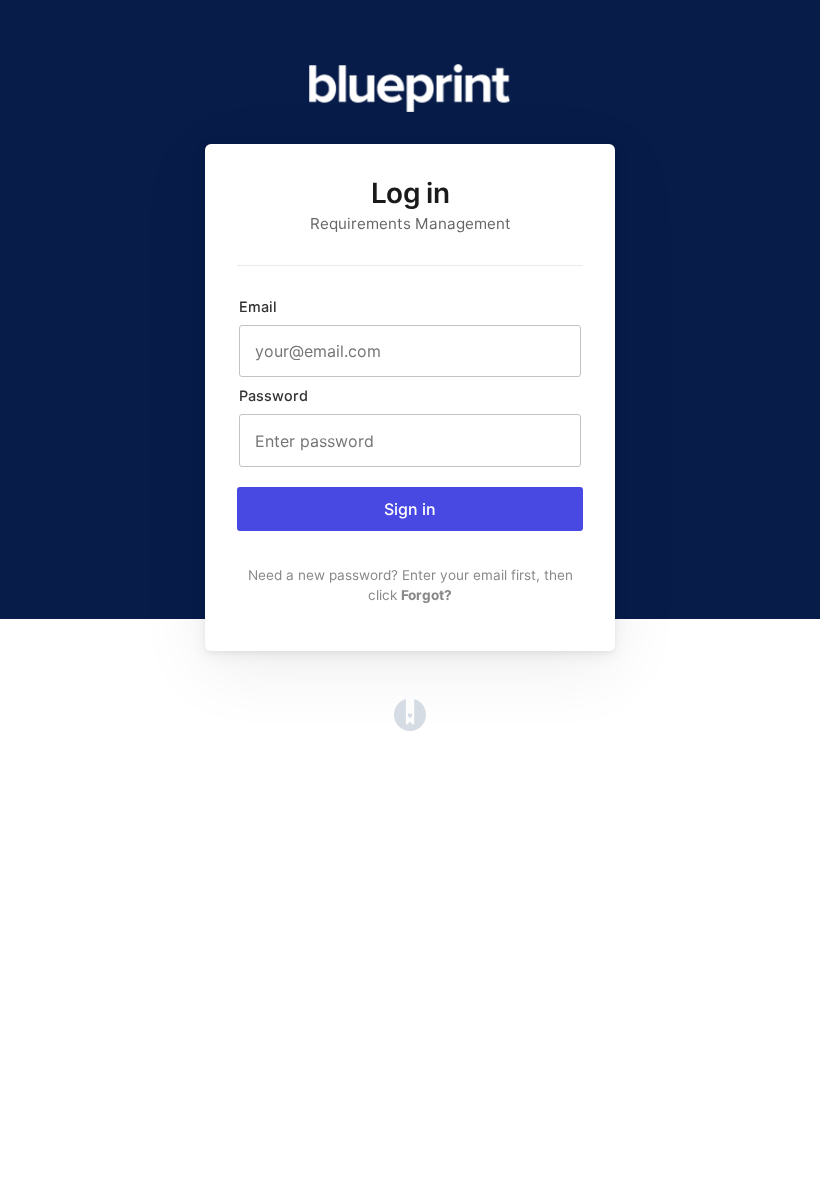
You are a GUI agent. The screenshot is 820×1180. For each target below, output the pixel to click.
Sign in (410, 509)
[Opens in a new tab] (410, 725)
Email (258, 306)
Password (273, 395)
